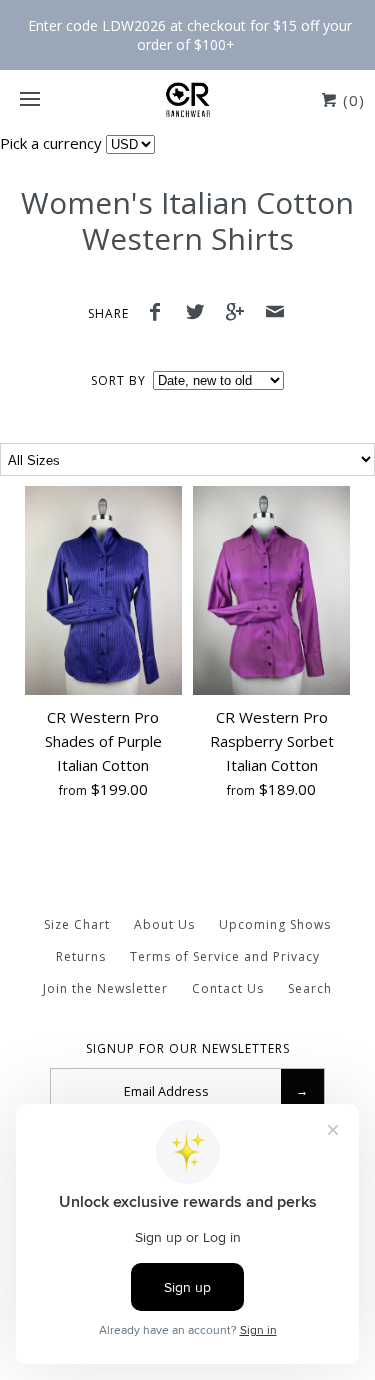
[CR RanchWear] (187, 100)
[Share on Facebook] (161, 314)
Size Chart (77, 924)
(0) (351, 100)
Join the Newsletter (105, 988)
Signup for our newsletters (188, 1049)
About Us (164, 924)
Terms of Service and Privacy (225, 956)
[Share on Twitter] (200, 314)
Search (310, 988)
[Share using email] (275, 314)
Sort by (118, 380)
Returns (81, 956)
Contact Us (228, 988)
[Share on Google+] (240, 314)
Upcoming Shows (275, 924)
